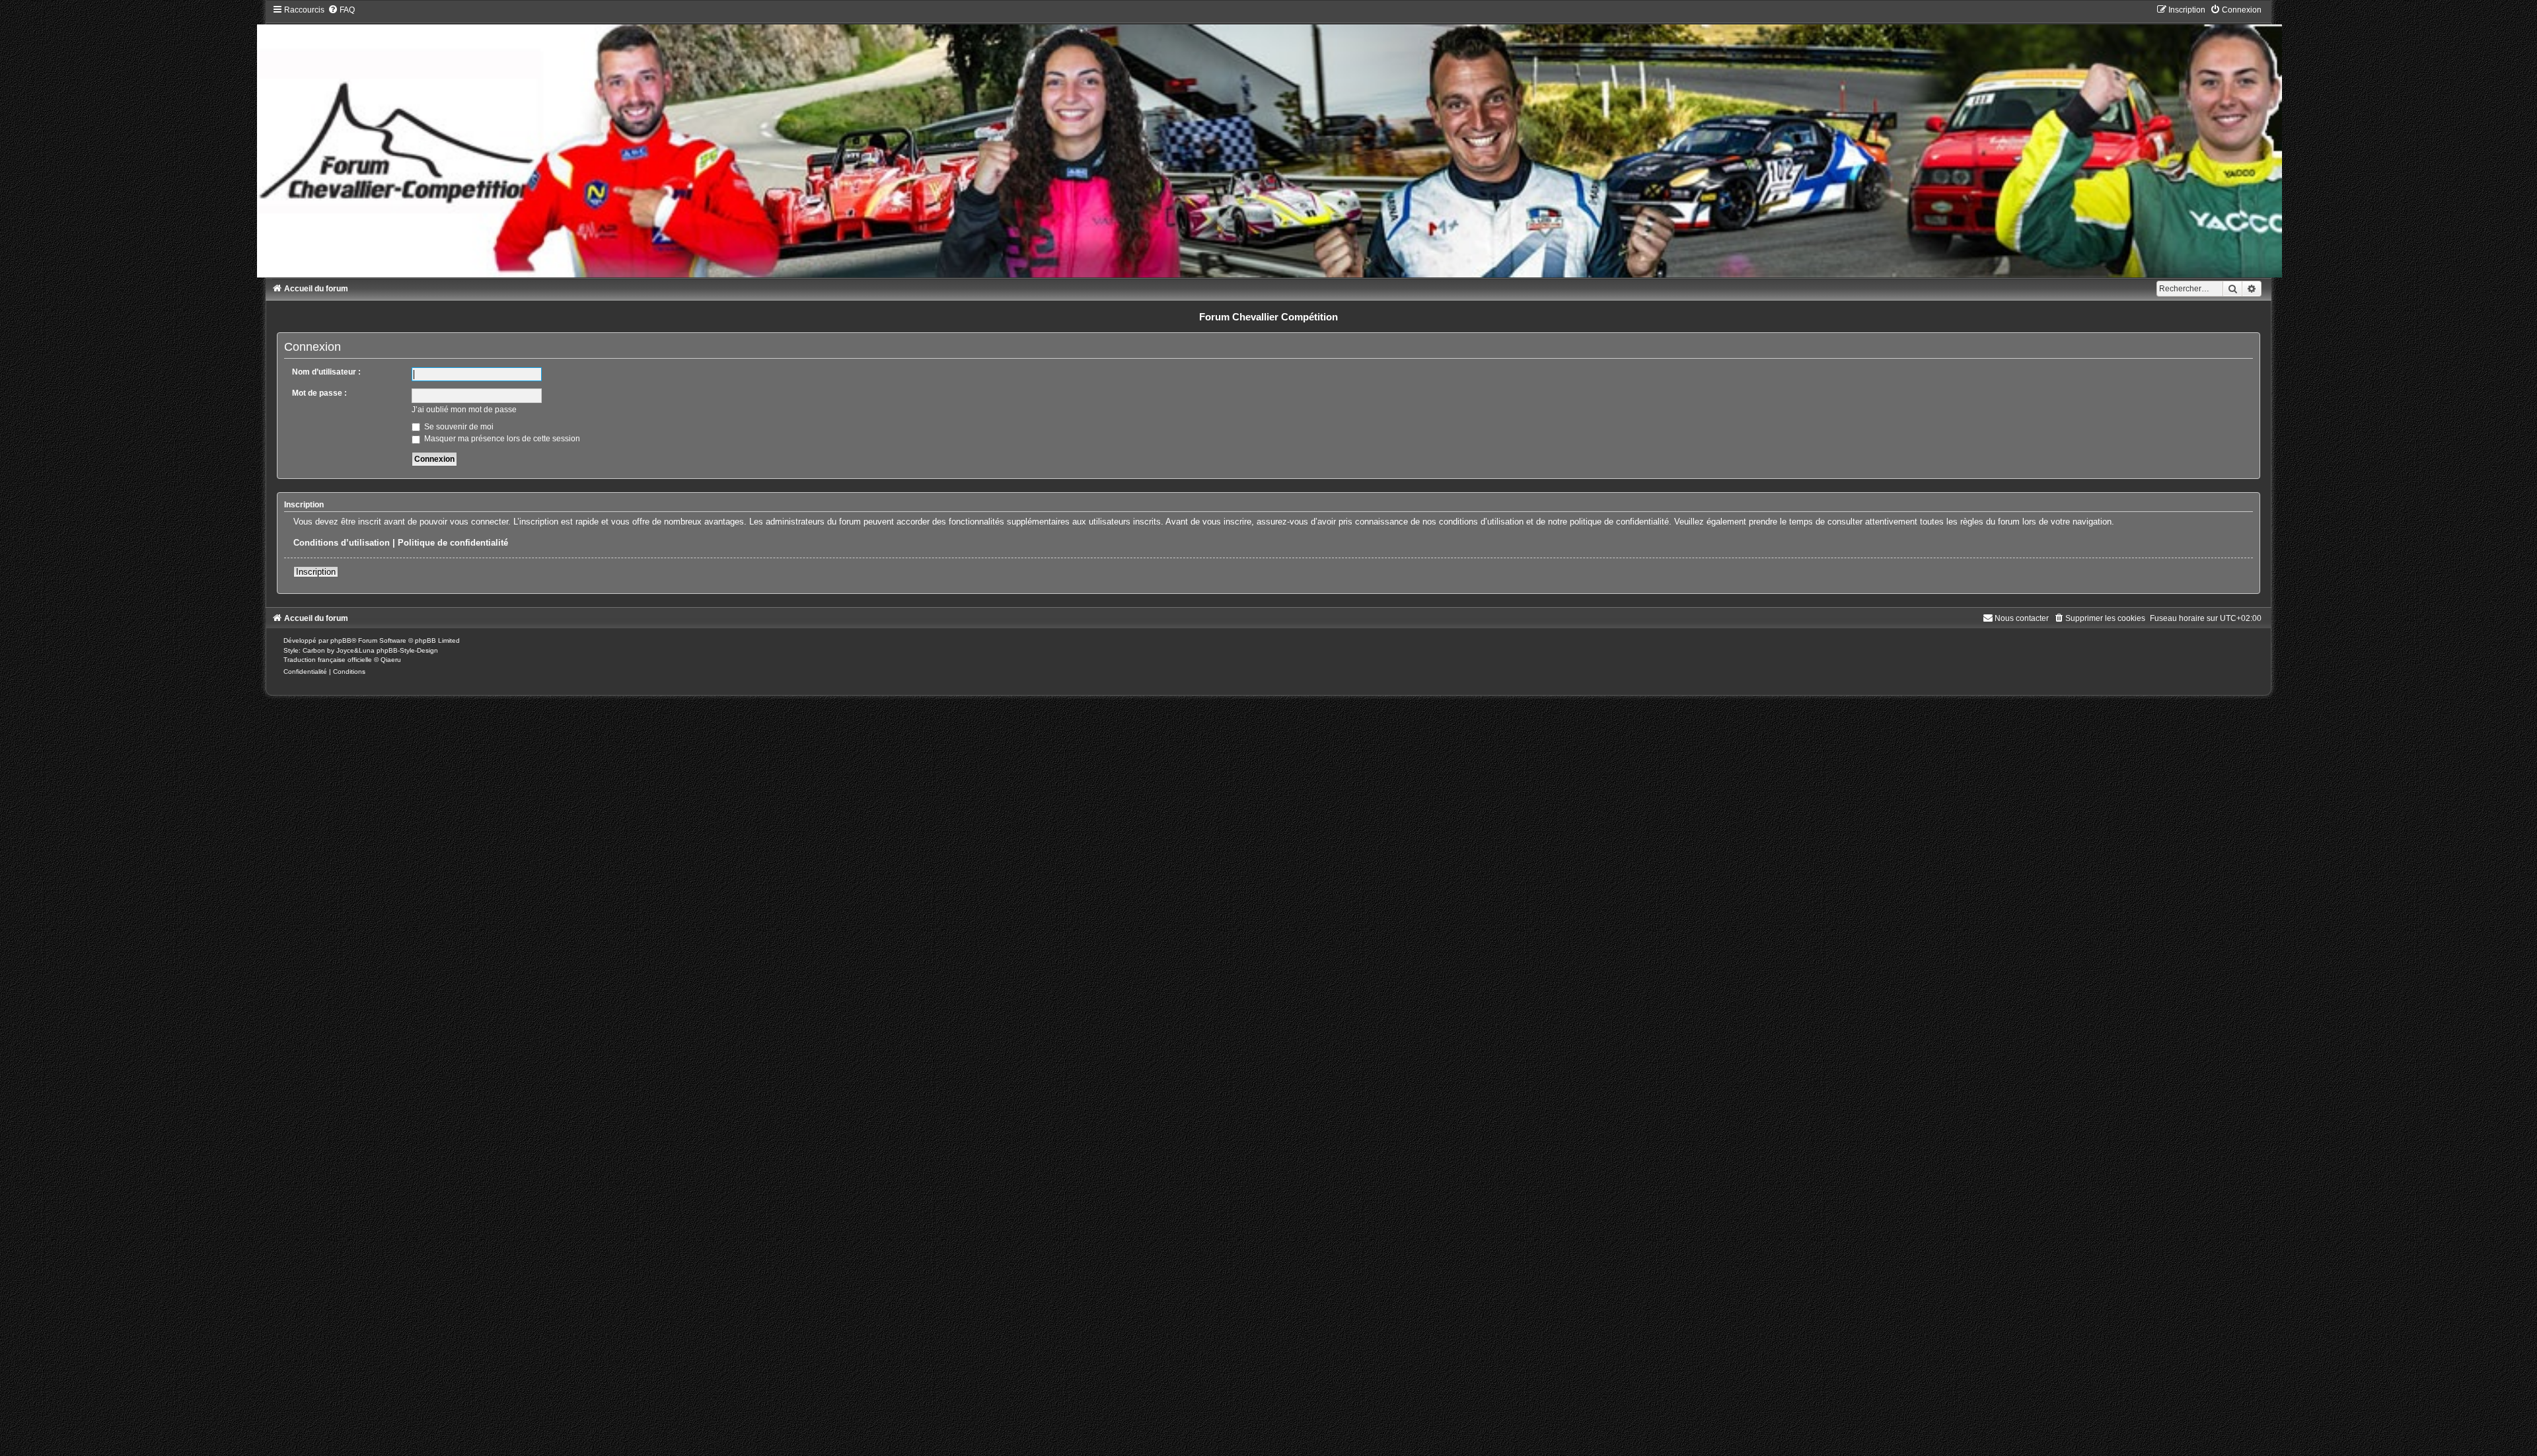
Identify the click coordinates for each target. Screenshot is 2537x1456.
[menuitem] (341, 10)
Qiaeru (391, 660)
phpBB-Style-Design (407, 650)
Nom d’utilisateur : (326, 372)
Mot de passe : (319, 393)
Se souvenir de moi (458, 427)
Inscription (316, 572)
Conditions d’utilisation (342, 543)
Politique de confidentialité (453, 543)
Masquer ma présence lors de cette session (501, 439)
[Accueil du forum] (1269, 141)
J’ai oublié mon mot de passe (464, 410)
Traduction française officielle (328, 660)
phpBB (341, 640)
